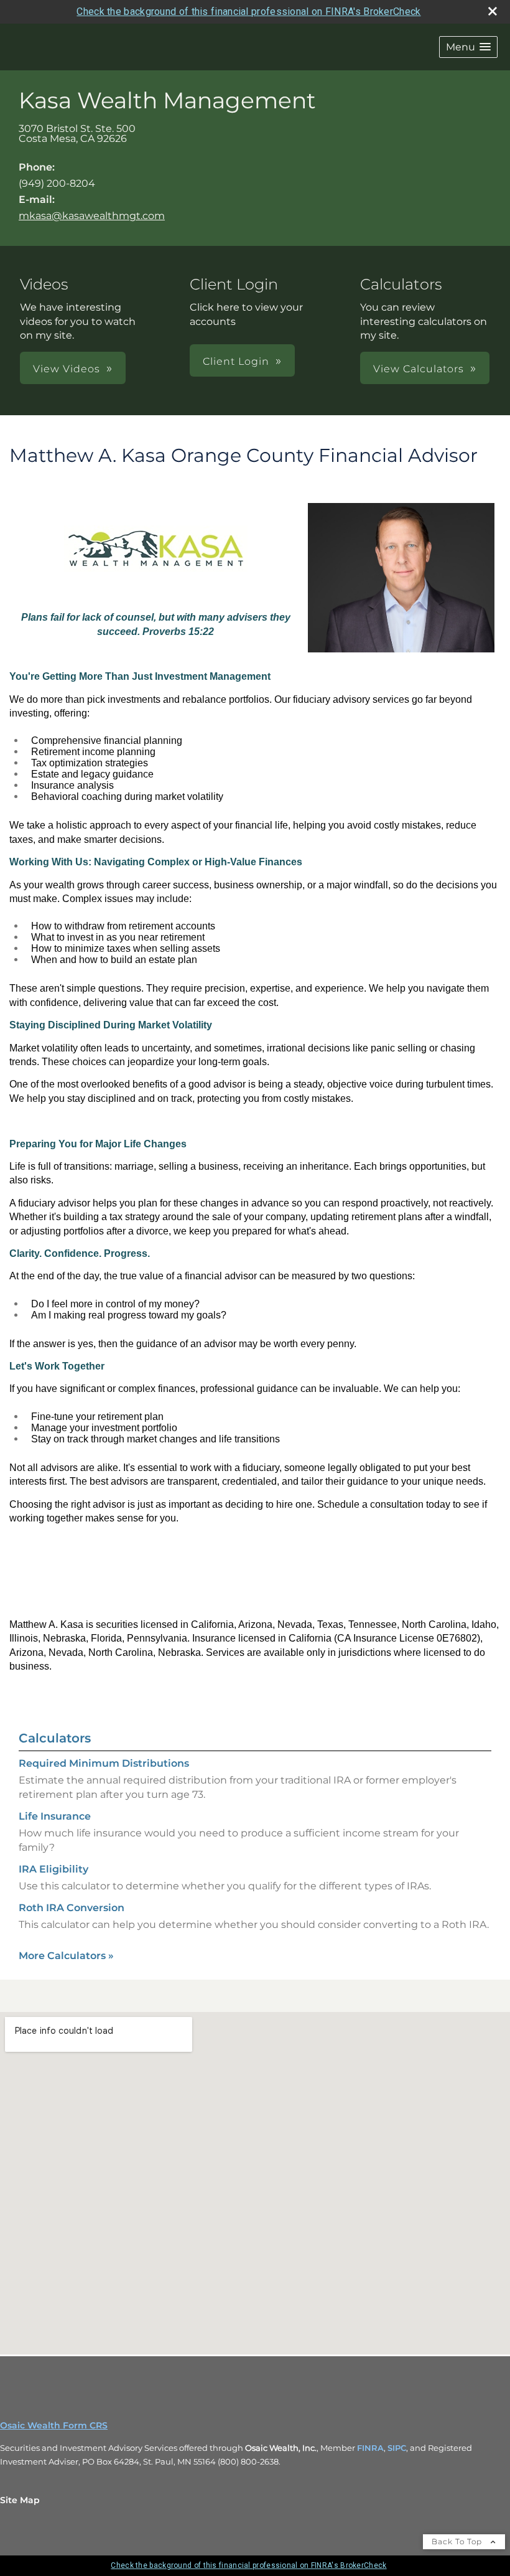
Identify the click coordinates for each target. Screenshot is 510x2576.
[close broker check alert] (493, 11)
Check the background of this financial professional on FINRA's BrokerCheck (248, 12)
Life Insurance (55, 1816)
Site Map (20, 2500)
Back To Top (458, 2541)
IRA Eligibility (53, 1869)
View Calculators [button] (419, 369)
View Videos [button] (67, 369)
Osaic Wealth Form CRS (54, 2425)
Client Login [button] (236, 361)
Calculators (55, 1738)
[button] (468, 47)
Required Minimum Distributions (104, 1763)
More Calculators (66, 1956)
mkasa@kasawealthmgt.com (92, 216)
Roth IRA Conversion (72, 1908)
